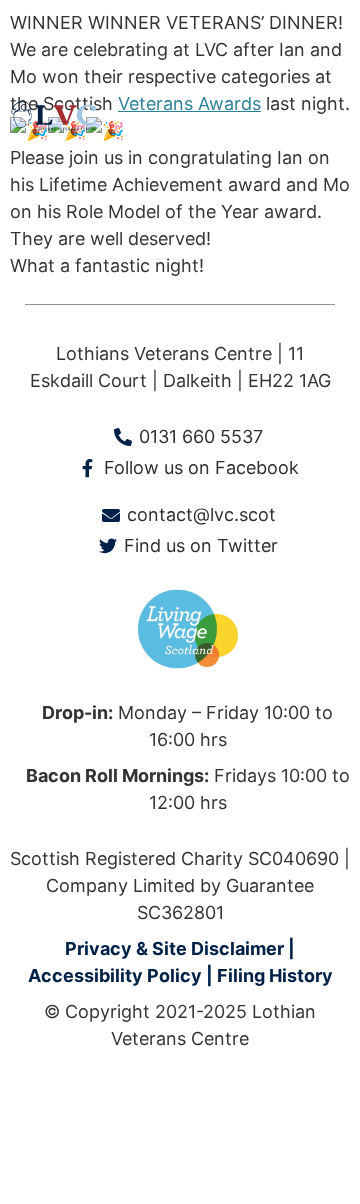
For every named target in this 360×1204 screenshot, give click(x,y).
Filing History (275, 975)
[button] (333, 117)
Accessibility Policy (115, 975)
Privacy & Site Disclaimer (174, 948)
